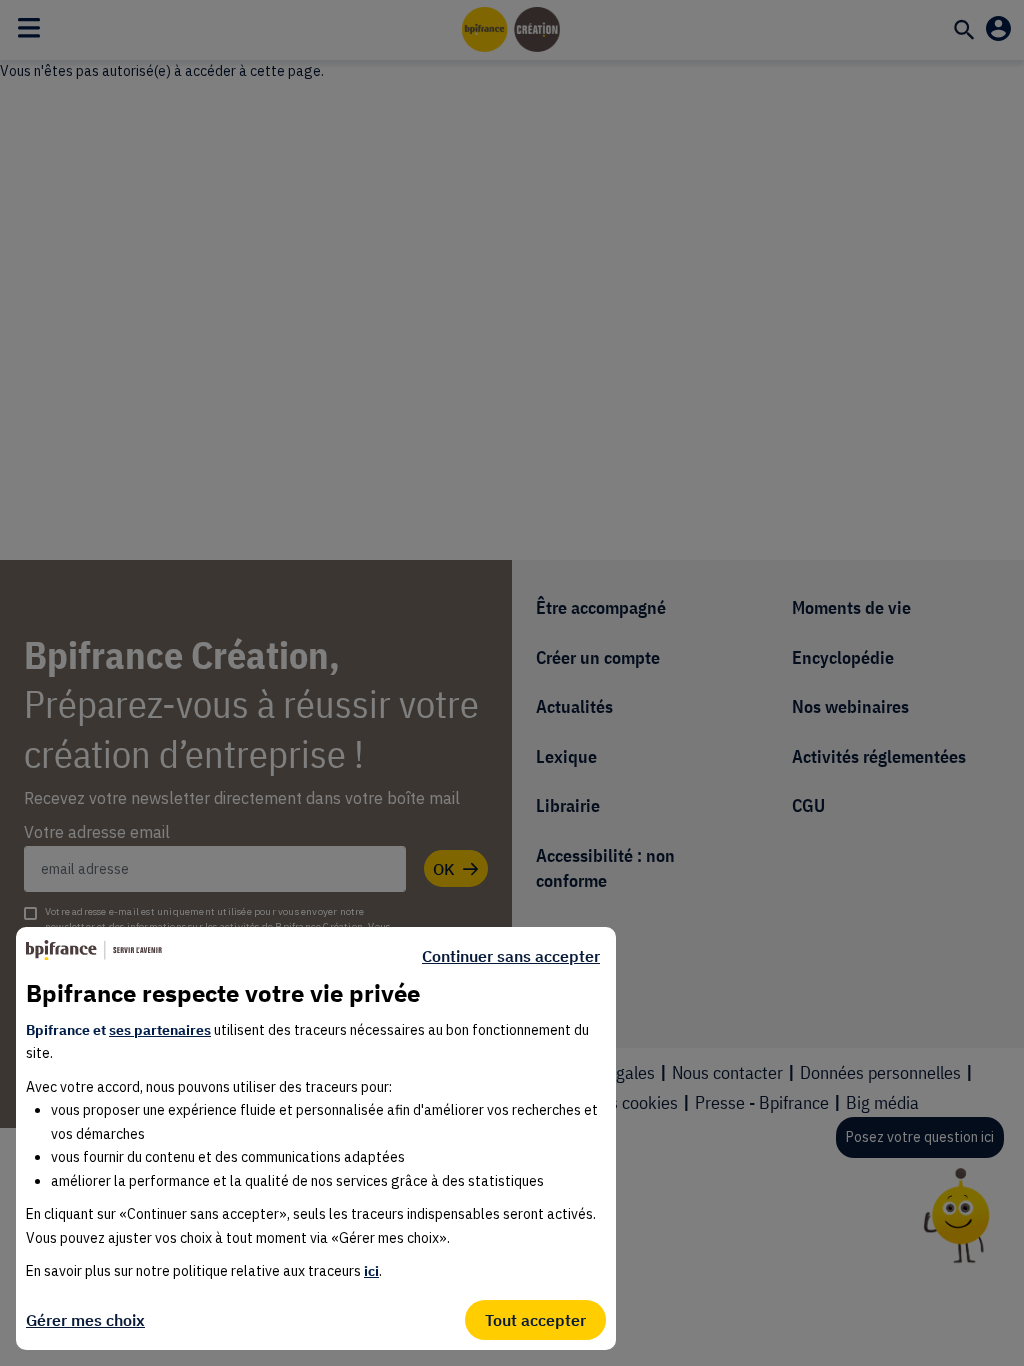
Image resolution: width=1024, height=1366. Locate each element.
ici (371, 1271)
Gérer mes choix (85, 1320)
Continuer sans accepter (511, 956)
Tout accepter (535, 1320)
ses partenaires (160, 1030)
